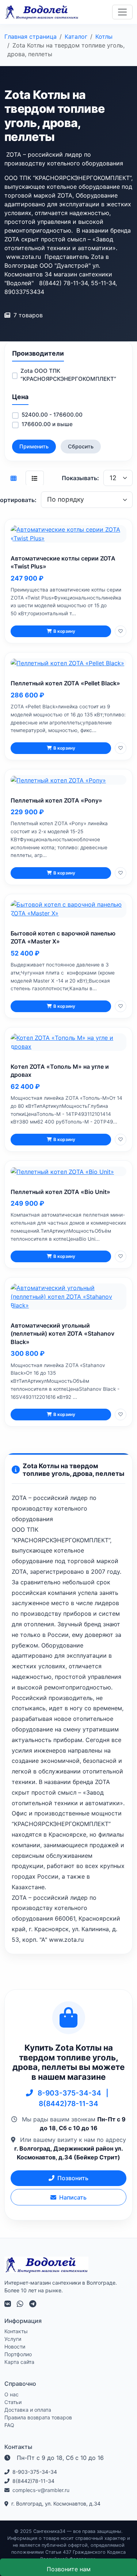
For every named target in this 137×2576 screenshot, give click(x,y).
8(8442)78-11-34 (68, 2104)
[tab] (14, 478)
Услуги (13, 2339)
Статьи (13, 2402)
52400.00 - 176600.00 (52, 415)
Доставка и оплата (28, 2410)
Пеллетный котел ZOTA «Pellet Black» (65, 683)
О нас (12, 2394)
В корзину (64, 631)
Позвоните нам (69, 2569)
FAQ (9, 2425)
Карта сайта (19, 2362)
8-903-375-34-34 (70, 2093)
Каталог (76, 37)
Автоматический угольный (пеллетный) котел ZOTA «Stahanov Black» (62, 1334)
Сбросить (81, 446)
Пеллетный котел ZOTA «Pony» (56, 800)
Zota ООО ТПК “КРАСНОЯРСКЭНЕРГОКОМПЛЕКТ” (68, 375)
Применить (34, 446)
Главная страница (31, 37)
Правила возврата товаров (38, 2417)
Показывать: (80, 478)
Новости (15, 2347)
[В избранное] (121, 631)
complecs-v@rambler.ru (41, 2490)
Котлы (104, 37)
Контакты (16, 2331)
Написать (73, 2197)
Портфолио (18, 2354)
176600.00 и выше (47, 424)
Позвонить (73, 2178)
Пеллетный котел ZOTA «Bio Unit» (60, 1192)
